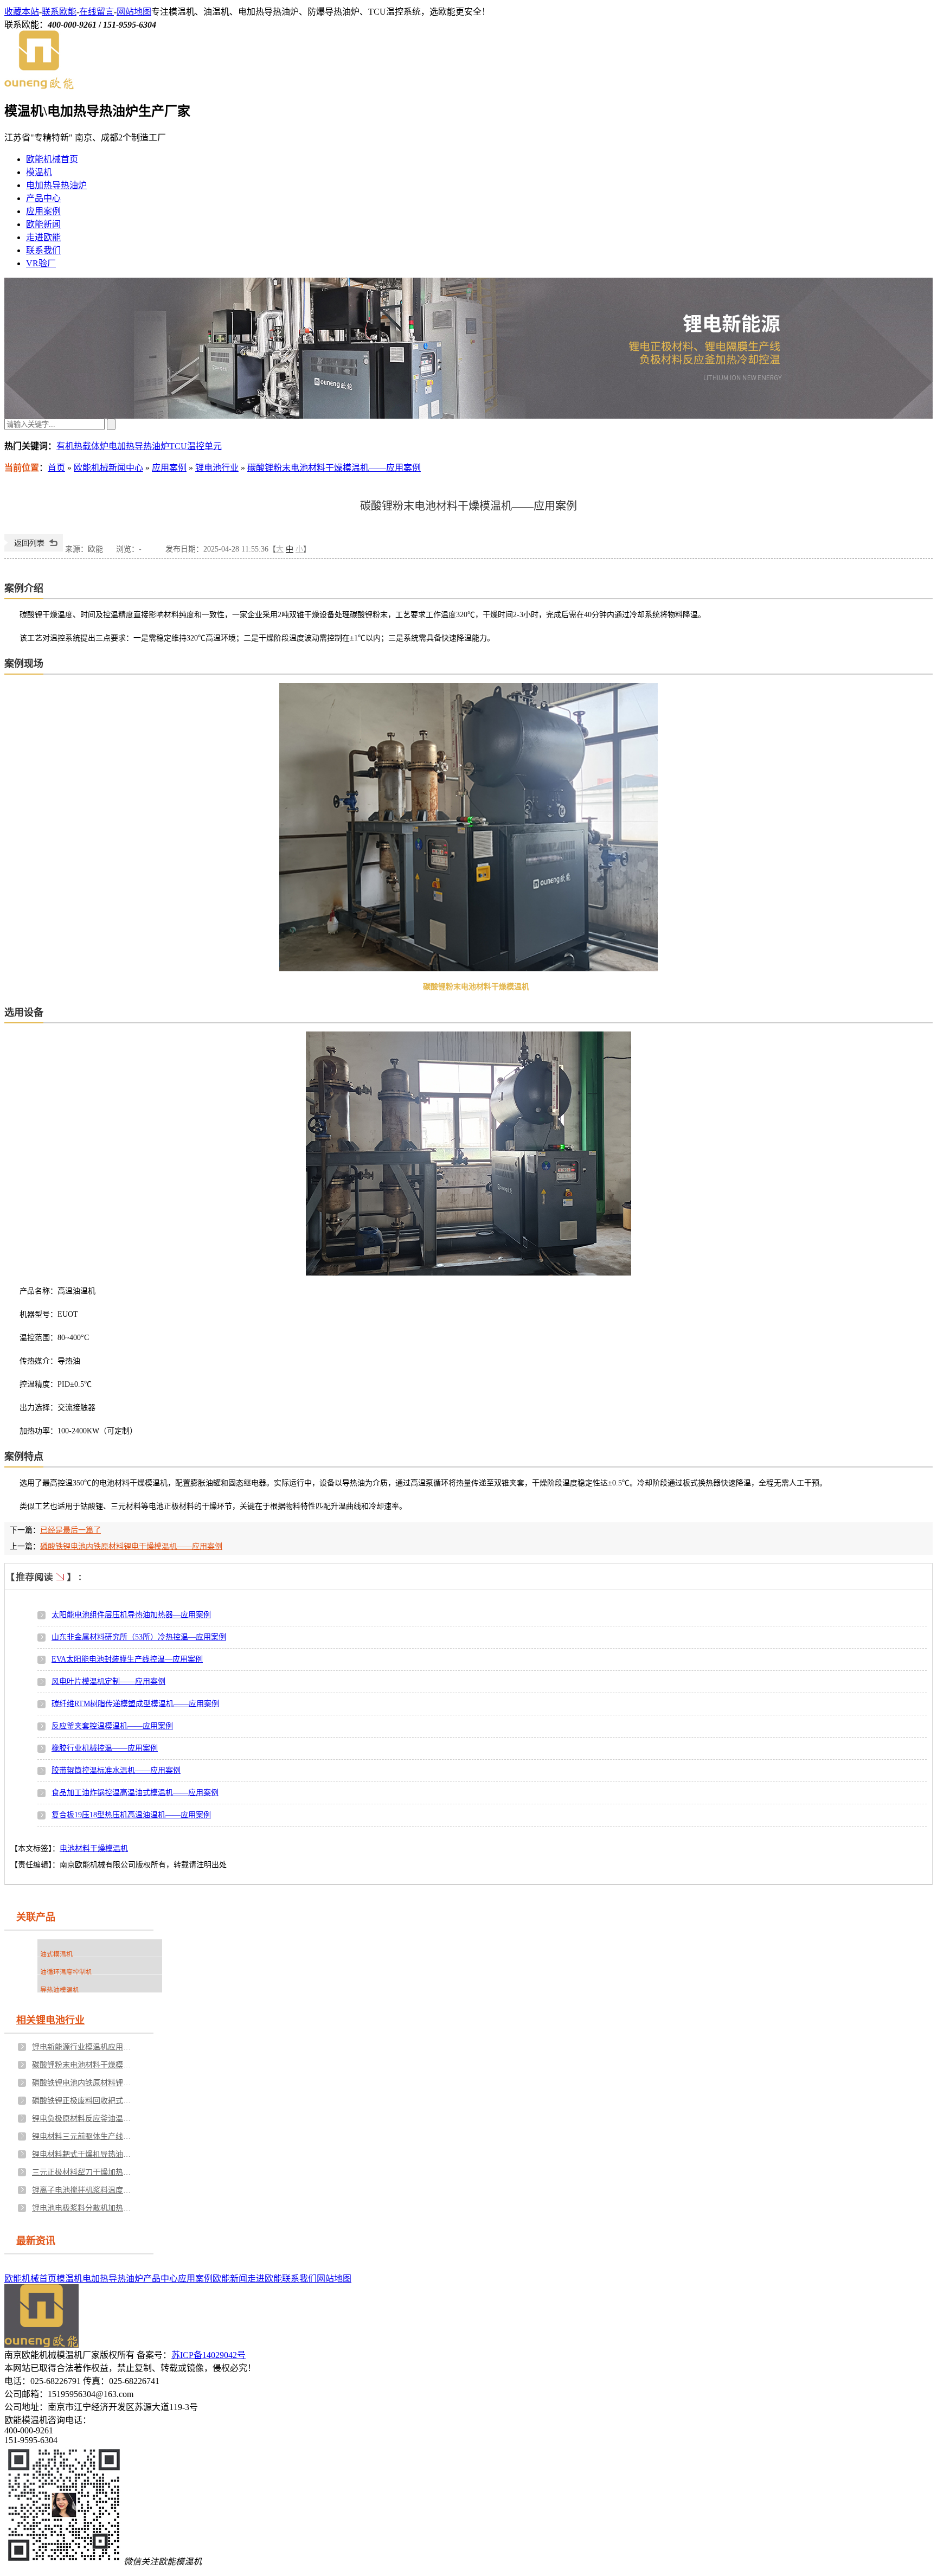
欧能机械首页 (52, 159)
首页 (56, 468)
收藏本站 (22, 12)
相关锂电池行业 (50, 2020)
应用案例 (43, 211)
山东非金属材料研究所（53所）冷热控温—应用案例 (139, 1637)
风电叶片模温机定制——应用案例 (108, 1681)
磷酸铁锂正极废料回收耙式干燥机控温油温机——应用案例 (84, 2101)
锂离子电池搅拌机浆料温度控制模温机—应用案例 (84, 2190)
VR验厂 (41, 263)
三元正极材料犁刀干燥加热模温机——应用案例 (84, 2172)
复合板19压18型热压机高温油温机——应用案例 (131, 1815)
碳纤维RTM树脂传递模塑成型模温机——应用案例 (135, 1704)
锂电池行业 (217, 468)
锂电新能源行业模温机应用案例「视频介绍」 (84, 2047)
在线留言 (97, 12)
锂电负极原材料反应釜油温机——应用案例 (84, 2119)
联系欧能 (59, 12)
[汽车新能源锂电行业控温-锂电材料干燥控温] (468, 348)
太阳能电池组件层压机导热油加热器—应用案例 (131, 1615)
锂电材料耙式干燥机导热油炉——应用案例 (84, 2154)
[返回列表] (34, 549)
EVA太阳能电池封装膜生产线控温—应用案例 (127, 1659)
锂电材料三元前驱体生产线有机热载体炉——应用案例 (84, 2136)
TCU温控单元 (195, 446)
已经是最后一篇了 (70, 1530)
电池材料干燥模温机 (94, 1848)
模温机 (39, 172)
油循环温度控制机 (66, 1972)
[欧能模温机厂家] (39, 86)
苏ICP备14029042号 (208, 2355)
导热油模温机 (60, 1990)
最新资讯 (36, 2241)
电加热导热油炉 (56, 185)
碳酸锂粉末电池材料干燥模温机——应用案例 (334, 468)
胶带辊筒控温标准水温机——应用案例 (116, 1770)
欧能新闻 (43, 224)
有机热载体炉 (82, 446)
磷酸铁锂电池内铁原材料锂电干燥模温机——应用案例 (131, 1546)
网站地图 (134, 12)
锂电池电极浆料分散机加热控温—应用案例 (84, 2208)
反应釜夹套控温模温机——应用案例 (112, 1726)
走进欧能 (43, 237)
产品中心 (43, 198)
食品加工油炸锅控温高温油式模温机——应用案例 (135, 1793)
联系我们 (43, 250)
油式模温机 (56, 1955)
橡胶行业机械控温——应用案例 (105, 1748)
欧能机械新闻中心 (108, 468)
